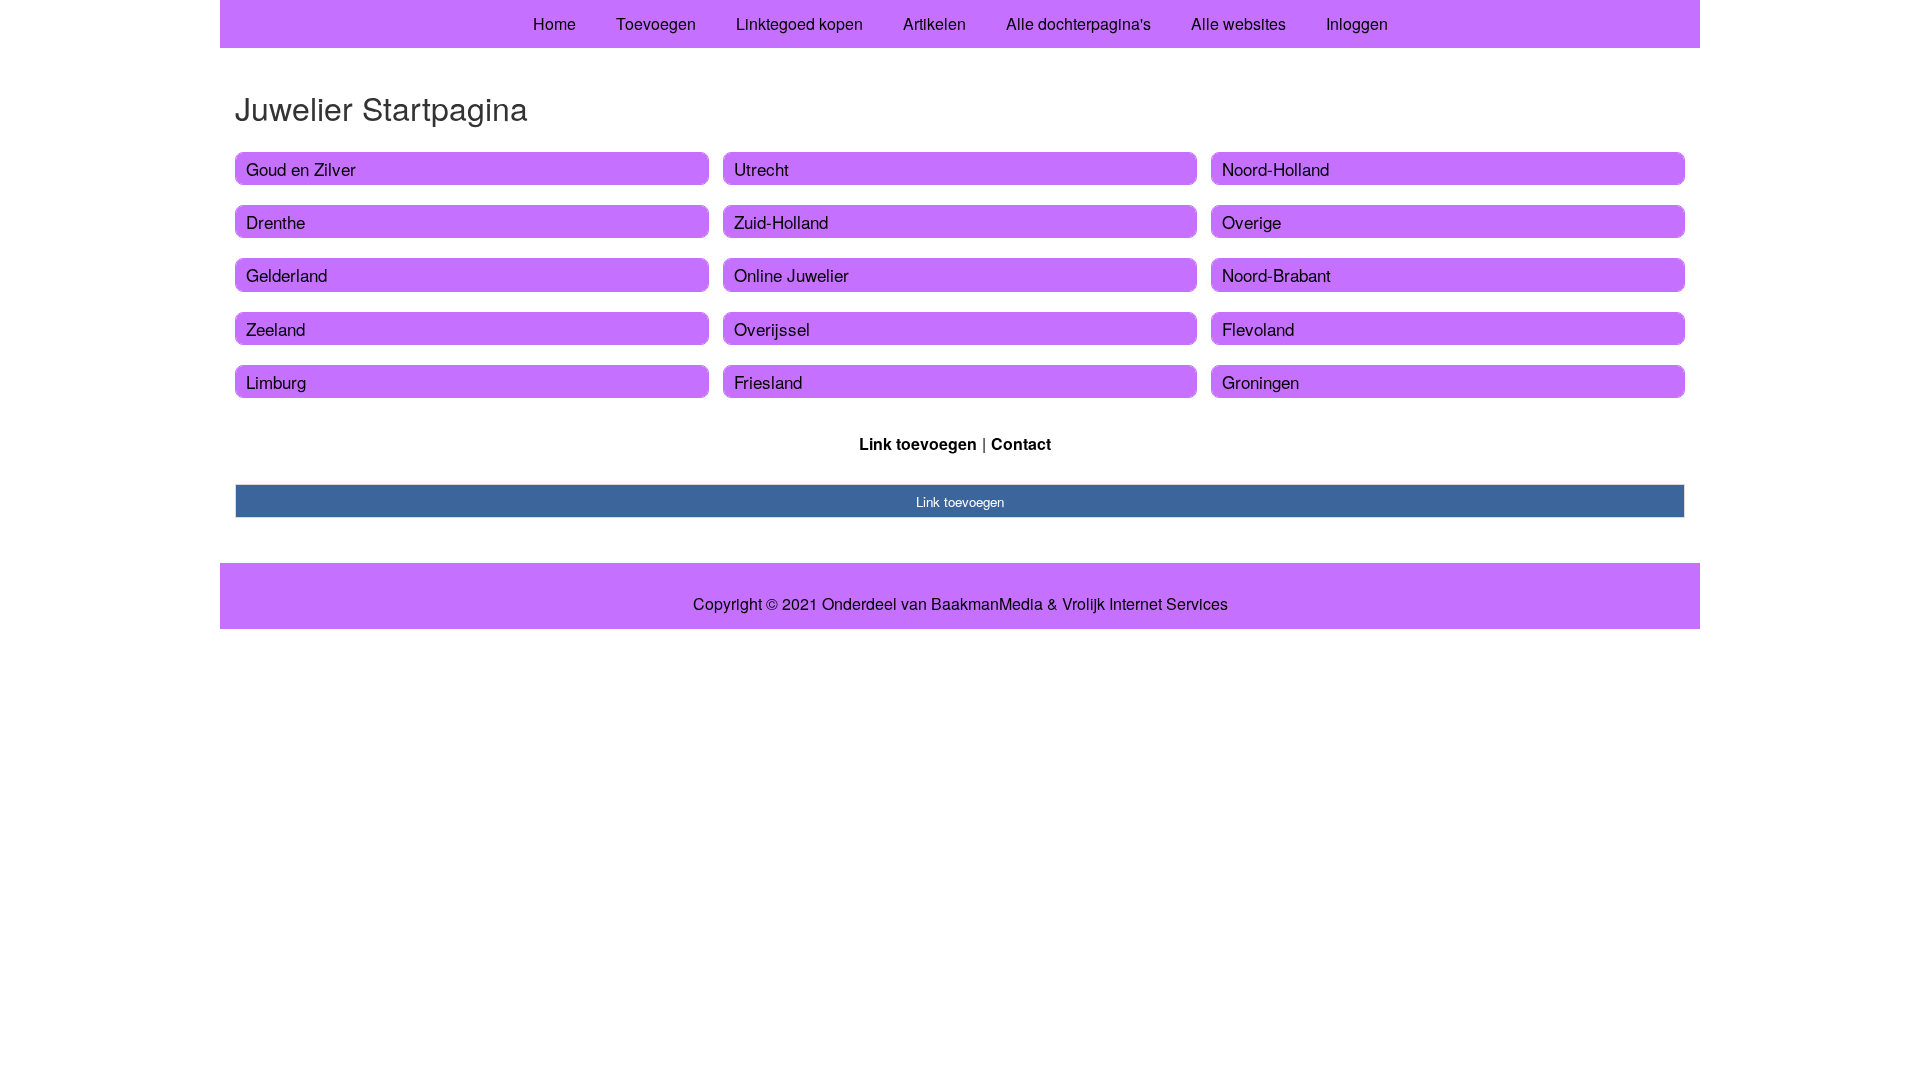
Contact (1021, 443)
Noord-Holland (1275, 168)
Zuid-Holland (781, 221)
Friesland (768, 381)
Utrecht (761, 168)
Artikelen (934, 23)
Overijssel (772, 328)
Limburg (276, 381)
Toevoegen (656, 23)
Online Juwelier (791, 274)
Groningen (1260, 381)
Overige (1251, 221)
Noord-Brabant (1276, 274)
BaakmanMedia (987, 604)
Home (554, 23)
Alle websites (1238, 23)
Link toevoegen (918, 443)
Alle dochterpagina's (1078, 23)
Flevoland (1258, 328)
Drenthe (275, 221)
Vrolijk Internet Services (1145, 604)
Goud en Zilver (301, 168)
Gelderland (286, 274)
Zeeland (275, 328)
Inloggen (1357, 23)
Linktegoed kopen (799, 23)
